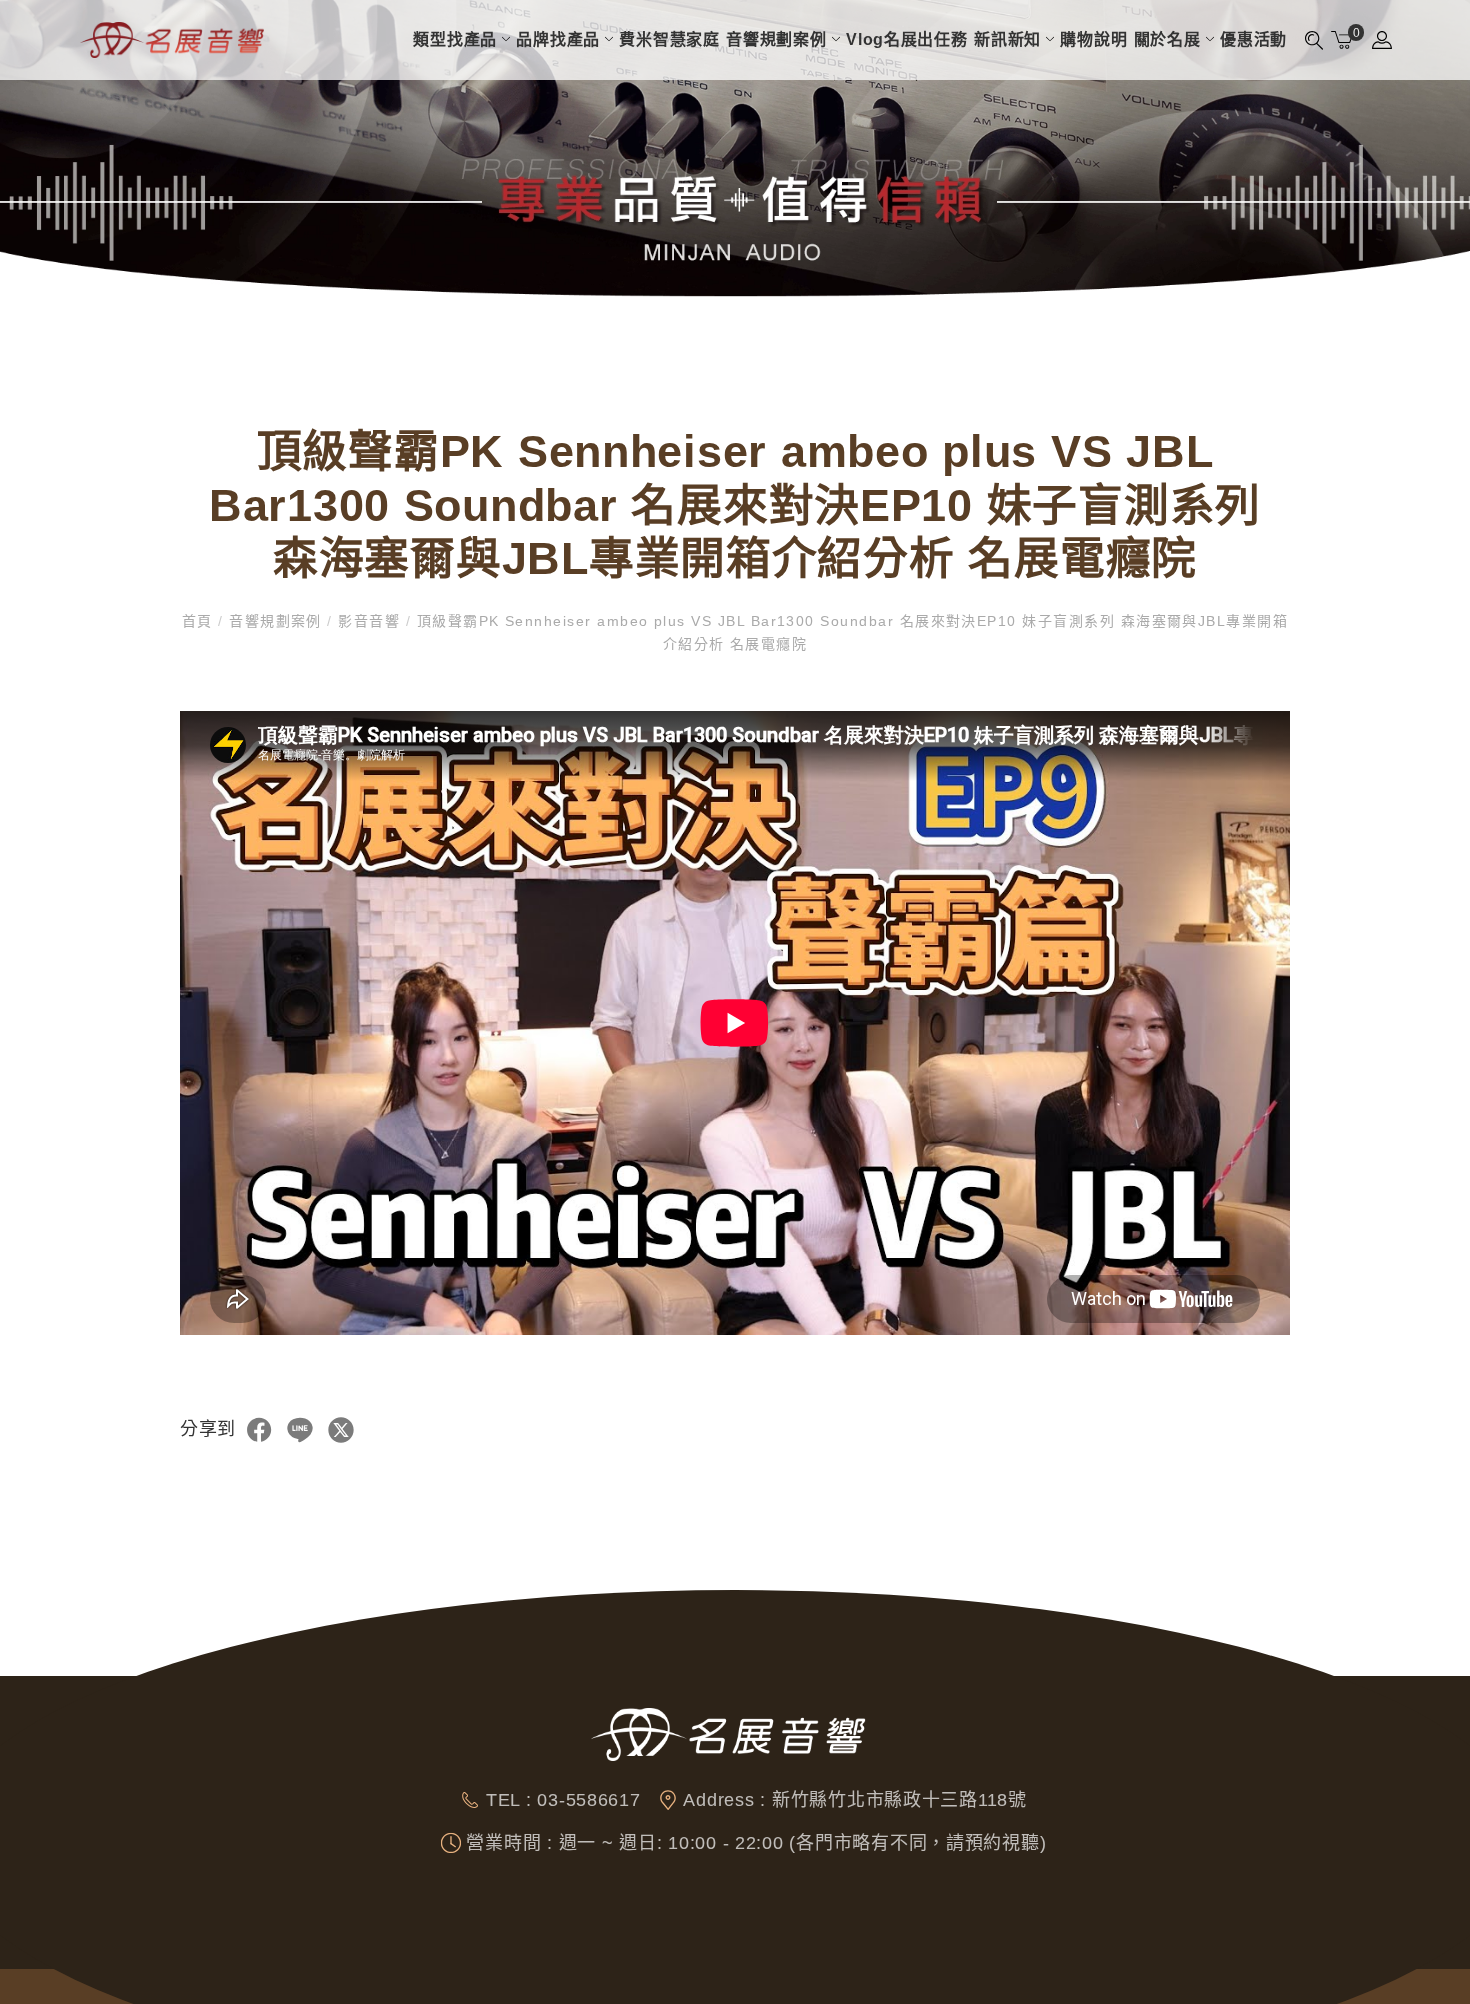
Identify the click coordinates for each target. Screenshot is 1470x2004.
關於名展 (1167, 39)
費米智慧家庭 (669, 39)
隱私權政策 (462, 1986)
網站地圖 (400, 1986)
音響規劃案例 (776, 39)
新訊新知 (1007, 39)
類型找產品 (455, 39)
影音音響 (369, 621)
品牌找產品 (558, 39)
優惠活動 (1253, 39)
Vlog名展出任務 (907, 39)
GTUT (351, 1986)
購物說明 (1093, 39)
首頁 (200, 621)
